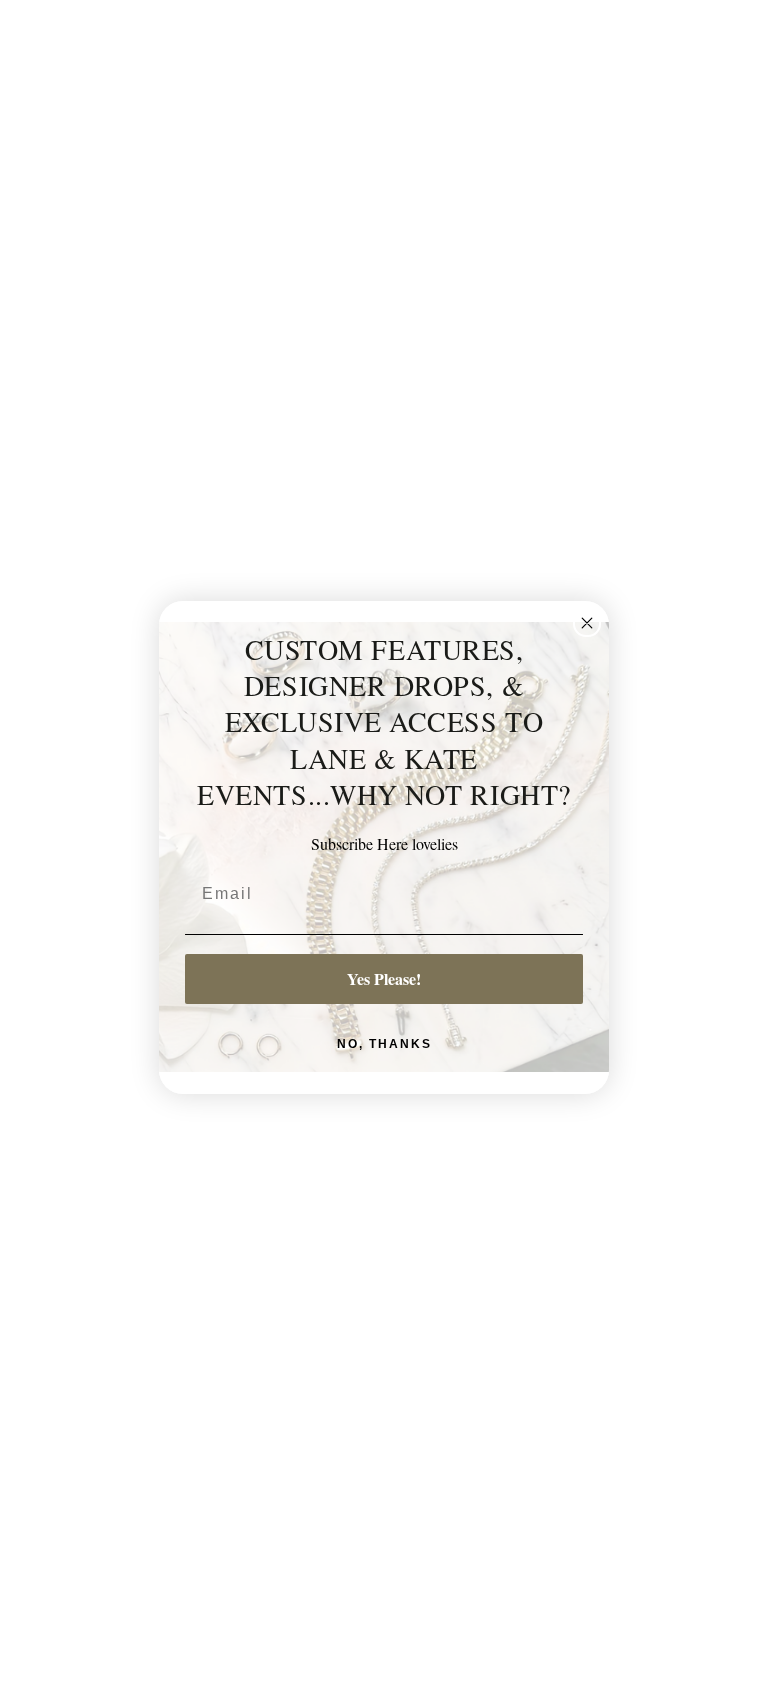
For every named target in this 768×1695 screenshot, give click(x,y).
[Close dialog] (587, 623)
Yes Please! (384, 978)
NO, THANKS (384, 1044)
